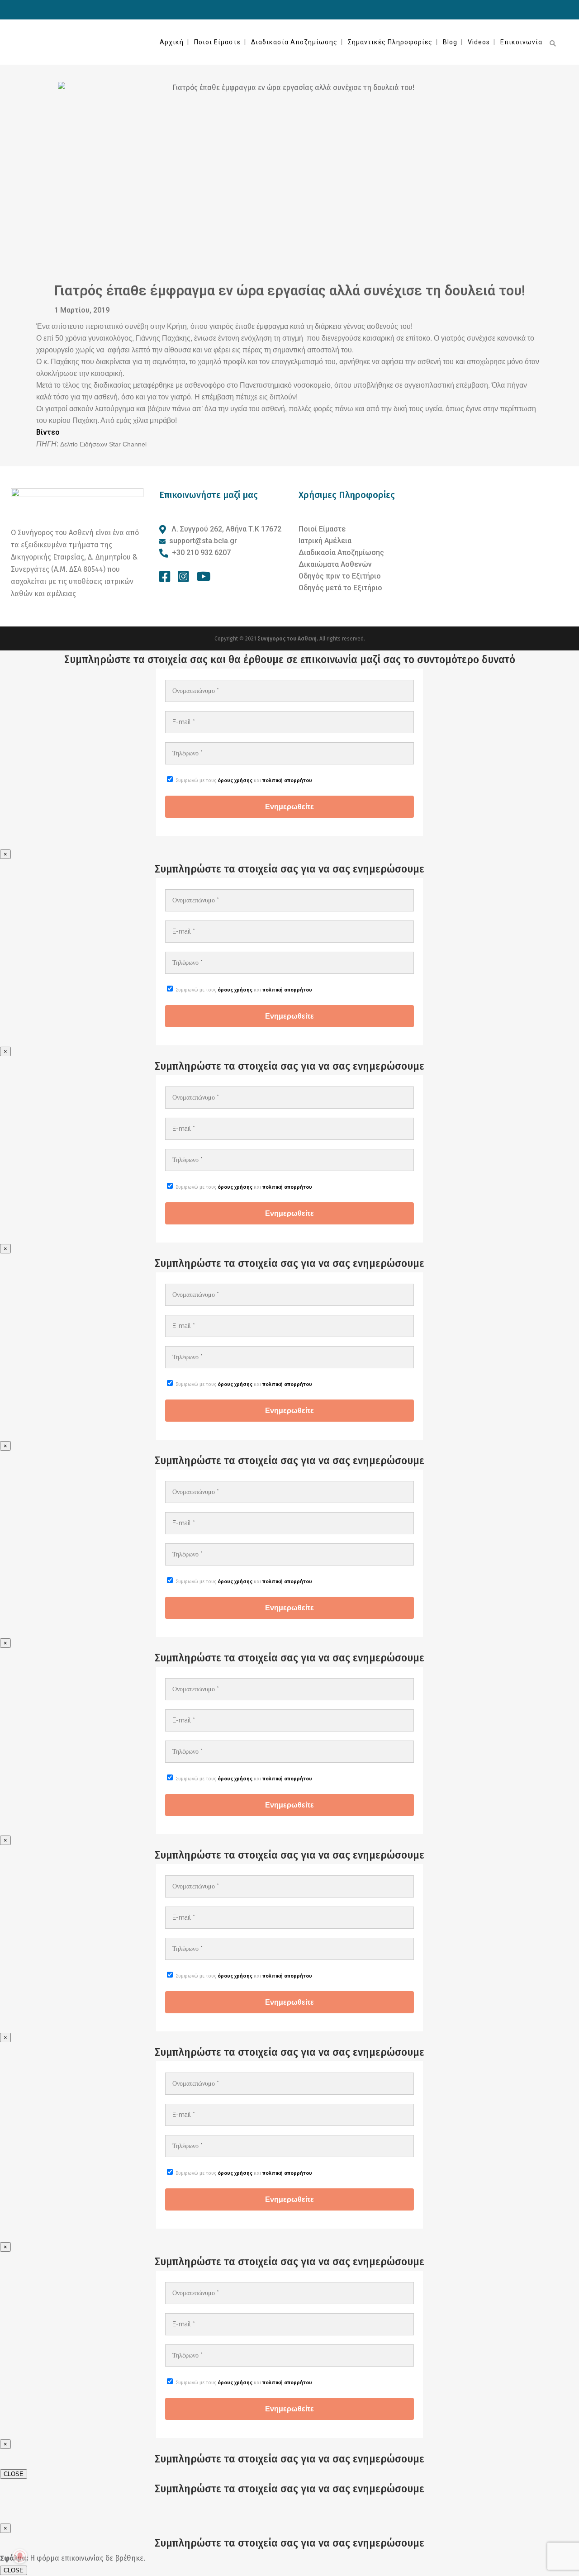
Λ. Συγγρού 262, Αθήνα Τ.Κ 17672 (225, 529)
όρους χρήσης (235, 780)
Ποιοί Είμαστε (322, 529)
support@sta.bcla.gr (203, 541)
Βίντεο (48, 432)
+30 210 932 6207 (201, 553)
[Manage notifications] (20, 2556)
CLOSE (14, 2474)
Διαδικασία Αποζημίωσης (341, 553)
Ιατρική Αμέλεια (325, 541)
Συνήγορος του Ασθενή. (288, 639)
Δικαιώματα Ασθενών (335, 564)
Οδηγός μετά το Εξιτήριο (340, 588)
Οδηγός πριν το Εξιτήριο (340, 576)
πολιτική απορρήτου (287, 780)
